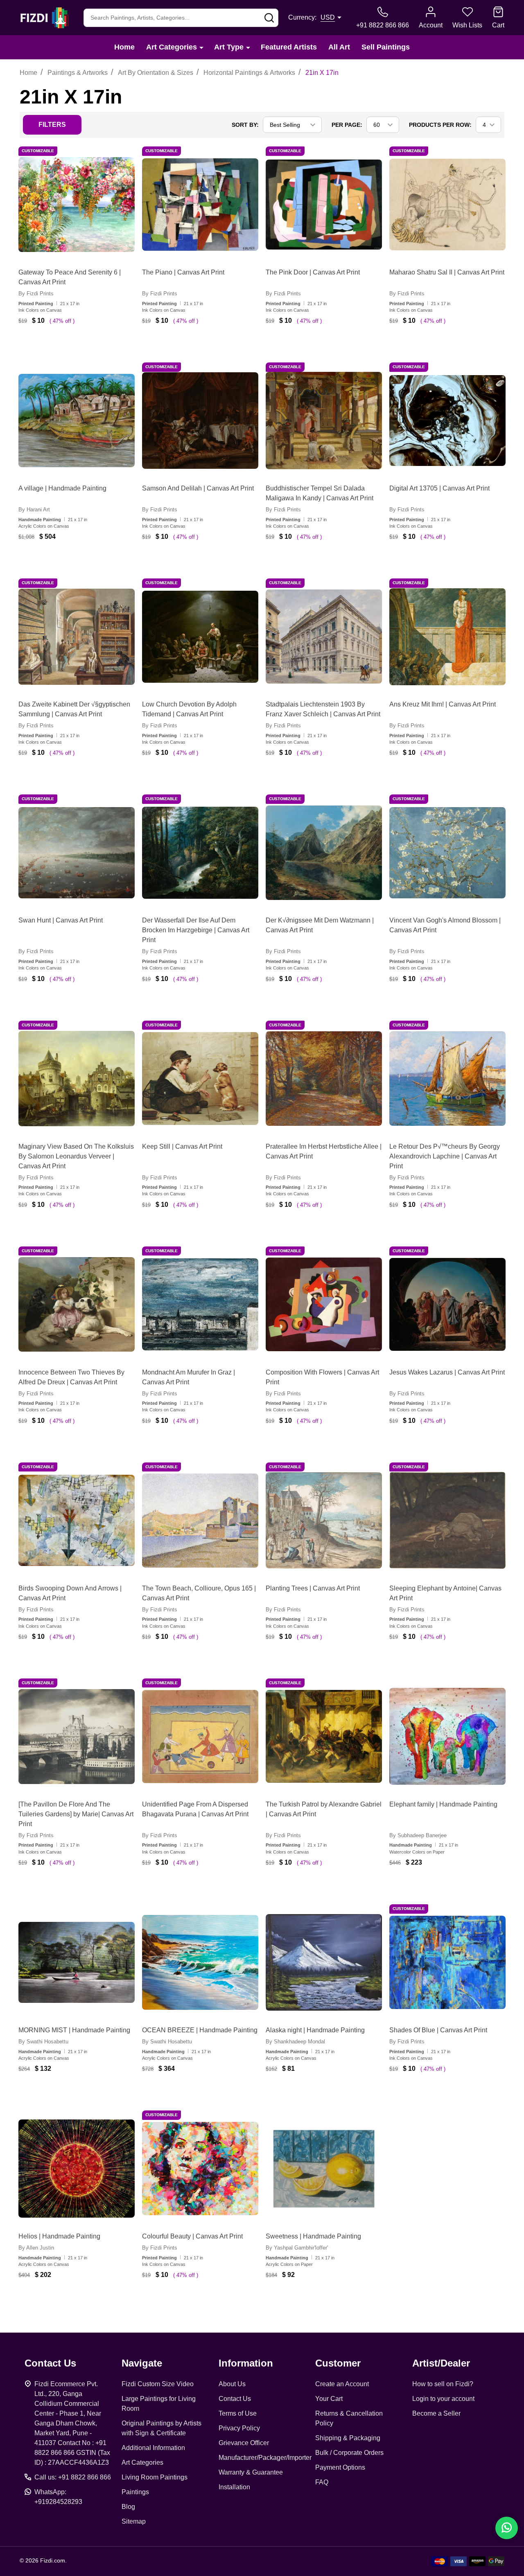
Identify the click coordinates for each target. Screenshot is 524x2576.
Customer (338, 2363)
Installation (234, 2487)
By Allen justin (36, 2248)
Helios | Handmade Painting (59, 2236)
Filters (52, 125)
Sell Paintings (386, 47)
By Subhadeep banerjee (418, 1835)
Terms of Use (238, 2413)
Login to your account (443, 2399)
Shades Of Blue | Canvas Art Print (438, 2030)
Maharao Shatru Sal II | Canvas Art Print (447, 272)
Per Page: (347, 125)
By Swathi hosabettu (43, 2042)
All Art (339, 47)
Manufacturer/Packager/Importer (265, 2458)
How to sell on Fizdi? (443, 2384)
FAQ (322, 2482)
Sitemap (134, 2521)
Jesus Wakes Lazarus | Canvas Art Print (447, 1372)
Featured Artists (289, 47)
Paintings (135, 2492)
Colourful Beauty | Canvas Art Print (192, 2236)
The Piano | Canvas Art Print (183, 272)
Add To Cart (85, 345)
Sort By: (245, 125)
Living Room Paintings (155, 2477)
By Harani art (34, 510)
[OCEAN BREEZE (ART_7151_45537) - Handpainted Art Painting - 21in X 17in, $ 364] (200, 1962)
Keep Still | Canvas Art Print (182, 1146)
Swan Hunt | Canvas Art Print (61, 920)
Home (124, 47)
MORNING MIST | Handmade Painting (74, 2030)
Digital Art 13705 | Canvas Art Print (439, 488)
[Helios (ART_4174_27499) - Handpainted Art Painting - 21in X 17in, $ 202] (77, 2169)
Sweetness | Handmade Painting (313, 2236)
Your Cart (329, 2399)
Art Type (229, 47)
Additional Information (153, 2448)
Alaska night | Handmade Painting (315, 2030)
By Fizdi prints (36, 294)
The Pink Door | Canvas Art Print (313, 272)
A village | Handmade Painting (62, 488)
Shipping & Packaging (348, 2438)
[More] (201, 47)
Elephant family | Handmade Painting (443, 1804)
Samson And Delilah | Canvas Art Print (198, 488)
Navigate (142, 2363)
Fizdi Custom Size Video (158, 2384)
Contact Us (235, 2399)
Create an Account (342, 2384)
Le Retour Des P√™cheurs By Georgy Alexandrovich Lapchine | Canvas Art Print (445, 1156)
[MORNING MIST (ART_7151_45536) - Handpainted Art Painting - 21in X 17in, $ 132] (77, 1962)
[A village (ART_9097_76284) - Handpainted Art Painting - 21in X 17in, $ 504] (77, 421)
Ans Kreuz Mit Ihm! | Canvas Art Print (443, 704)
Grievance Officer (244, 2443)
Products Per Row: (440, 125)
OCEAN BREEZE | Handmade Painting (200, 2030)
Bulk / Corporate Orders (349, 2453)
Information (246, 2363)
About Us (232, 2384)
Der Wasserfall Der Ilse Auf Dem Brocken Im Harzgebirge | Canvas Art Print (196, 930)
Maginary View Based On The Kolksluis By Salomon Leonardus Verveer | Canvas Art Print (76, 1156)
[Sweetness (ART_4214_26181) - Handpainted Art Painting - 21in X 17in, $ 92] (324, 2169)
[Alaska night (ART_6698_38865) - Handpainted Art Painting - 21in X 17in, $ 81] (324, 1962)
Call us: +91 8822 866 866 (73, 2477)
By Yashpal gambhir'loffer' (297, 2248)
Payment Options (340, 2467)
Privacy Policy (239, 2428)
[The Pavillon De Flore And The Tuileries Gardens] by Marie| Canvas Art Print (76, 1814)
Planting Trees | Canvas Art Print (313, 1588)
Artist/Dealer (441, 2363)
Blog (128, 2507)
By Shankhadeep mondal (295, 2042)
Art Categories (172, 47)
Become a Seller (436, 2413)
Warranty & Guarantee (251, 2472)
